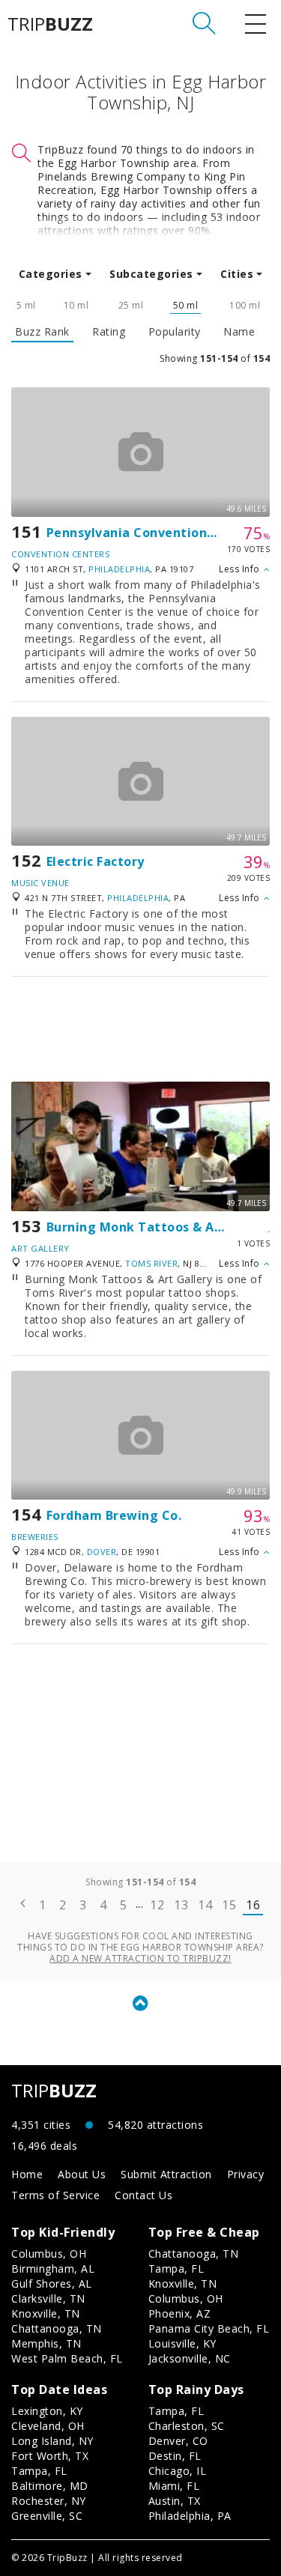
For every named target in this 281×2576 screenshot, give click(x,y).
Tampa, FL (176, 2269)
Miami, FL (174, 2486)
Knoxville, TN (46, 2313)
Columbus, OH (49, 2254)
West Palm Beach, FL (67, 2358)
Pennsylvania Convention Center (151, 533)
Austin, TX (175, 2501)
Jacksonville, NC (190, 2358)
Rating (109, 332)
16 (253, 1905)
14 (205, 1905)
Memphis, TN (46, 2343)
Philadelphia (119, 569)
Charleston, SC (187, 2426)
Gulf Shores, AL (52, 2283)
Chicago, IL (178, 2471)
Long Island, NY (52, 2441)
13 (181, 1905)
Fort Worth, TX (50, 2456)
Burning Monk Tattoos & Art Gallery (161, 1227)
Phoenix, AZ (180, 2313)
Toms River (151, 1263)
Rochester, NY (49, 2501)
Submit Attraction (166, 2174)
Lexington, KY (47, 2411)
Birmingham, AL (53, 2269)
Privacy (246, 2174)
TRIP (50, 24)
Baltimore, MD (50, 2486)
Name (239, 332)
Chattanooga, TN (57, 2328)
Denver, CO (178, 2441)
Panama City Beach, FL (209, 2328)
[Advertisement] (140, 1029)
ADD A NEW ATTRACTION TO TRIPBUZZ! (140, 1958)
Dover (102, 1552)
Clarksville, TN (48, 2298)
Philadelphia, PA (190, 2516)
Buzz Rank (42, 332)
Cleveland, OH (48, 2426)
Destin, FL (175, 2456)
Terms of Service (55, 2195)
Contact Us (143, 2195)
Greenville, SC (47, 2516)
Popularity (175, 332)
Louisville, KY (182, 2343)
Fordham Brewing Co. (114, 1515)
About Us (82, 2174)
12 (157, 1905)
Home (27, 2174)
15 (229, 1905)
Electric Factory (96, 861)
